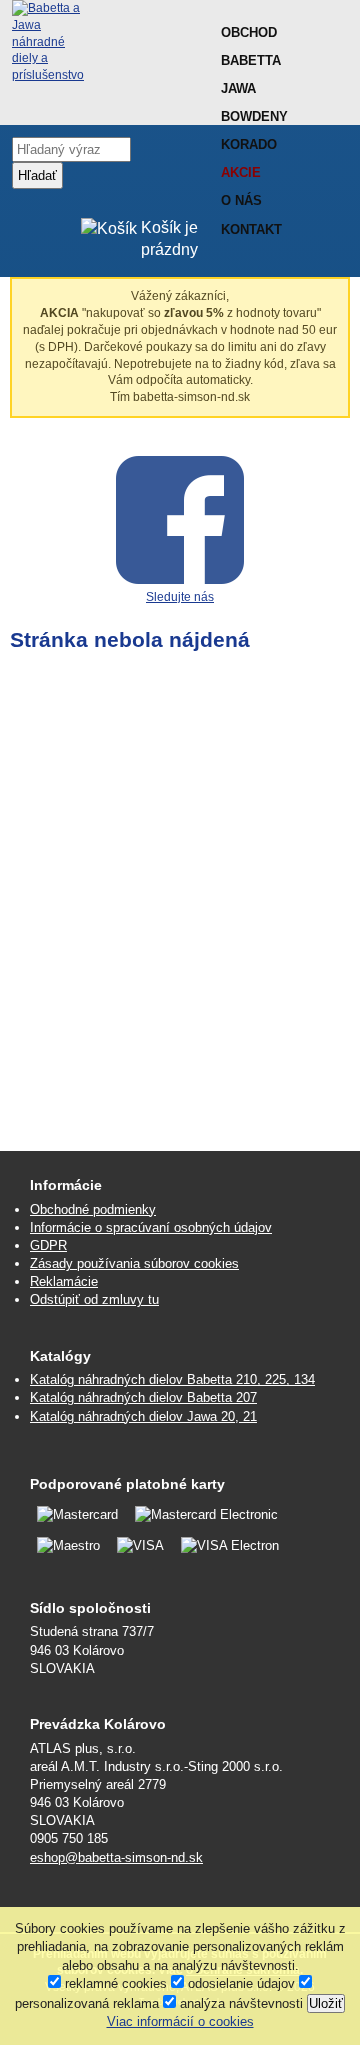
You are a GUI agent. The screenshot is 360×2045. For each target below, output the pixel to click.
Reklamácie (64, 1281)
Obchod (249, 32)
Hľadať (37, 175)
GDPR (48, 1245)
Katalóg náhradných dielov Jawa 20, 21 (143, 1416)
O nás (241, 200)
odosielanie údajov (239, 1983)
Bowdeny (254, 116)
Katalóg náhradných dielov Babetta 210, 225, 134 (172, 1379)
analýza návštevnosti (239, 2003)
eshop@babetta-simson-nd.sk (116, 1857)
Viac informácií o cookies (180, 2021)
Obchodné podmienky (93, 1209)
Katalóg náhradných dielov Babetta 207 (143, 1397)
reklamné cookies (114, 1983)
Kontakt (251, 229)
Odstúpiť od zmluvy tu (94, 1299)
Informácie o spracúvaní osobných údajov (151, 1227)
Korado (249, 144)
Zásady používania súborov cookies (134, 1263)
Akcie (241, 172)
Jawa (238, 88)
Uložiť (326, 2003)
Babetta (251, 60)
